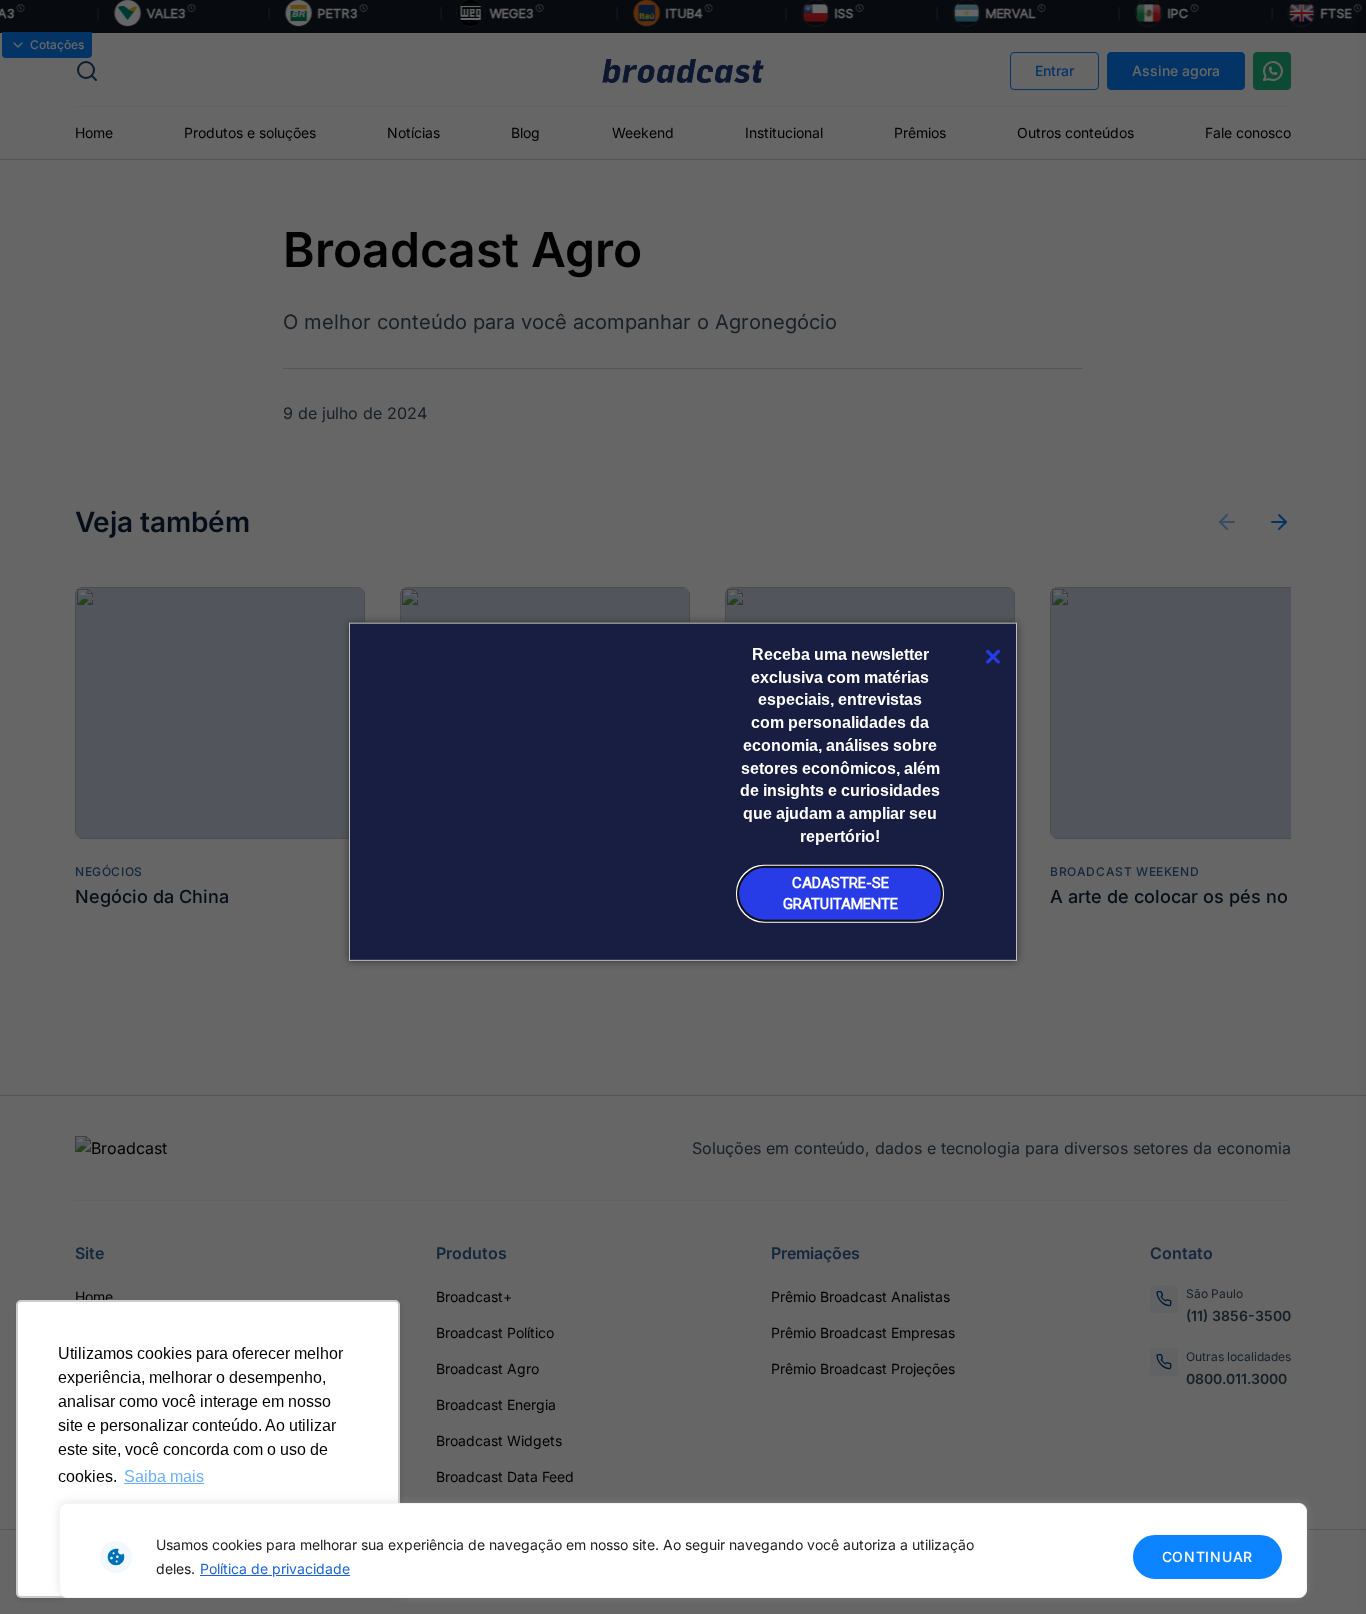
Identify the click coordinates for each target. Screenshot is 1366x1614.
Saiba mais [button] (164, 1476)
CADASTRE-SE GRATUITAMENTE (840, 893)
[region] (683, 1550)
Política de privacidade (275, 1568)
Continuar (1207, 1556)
